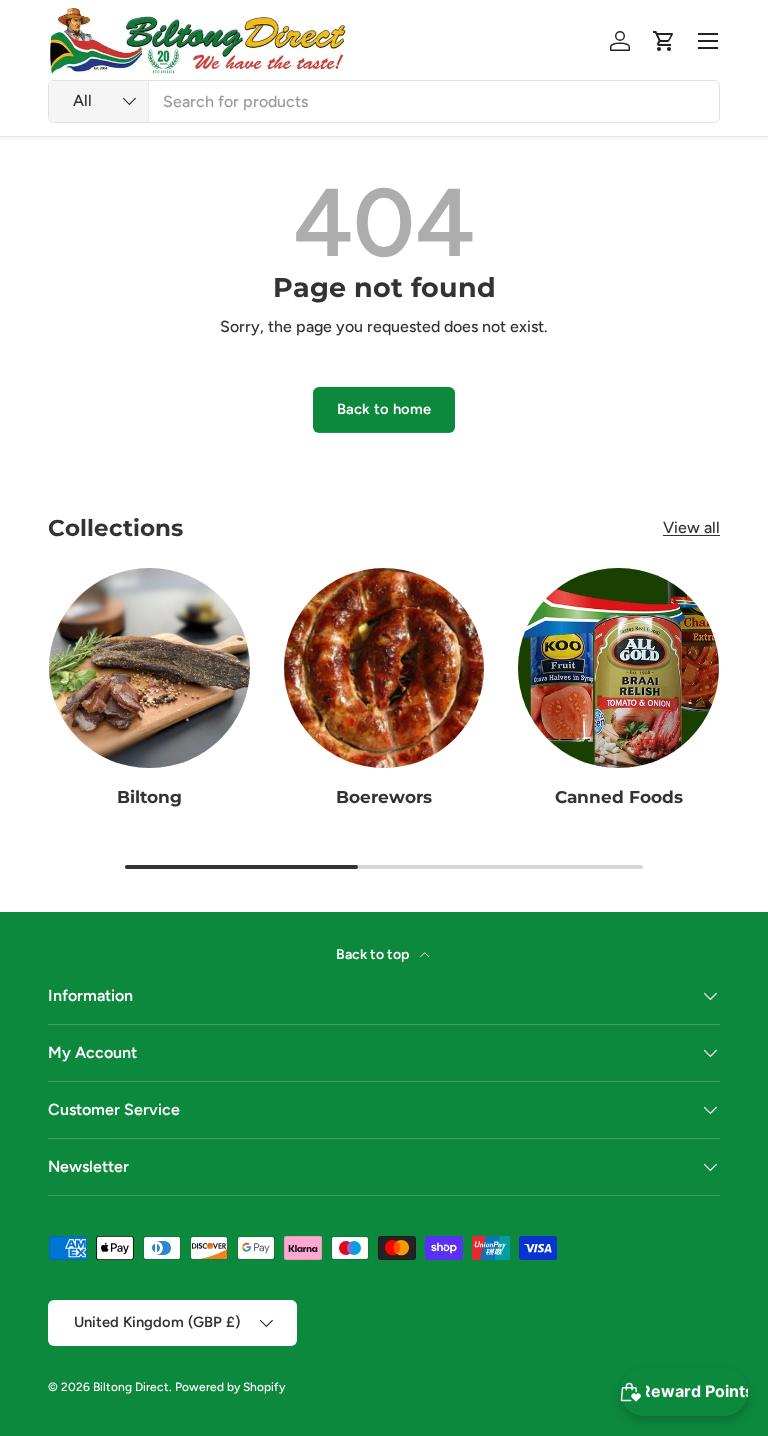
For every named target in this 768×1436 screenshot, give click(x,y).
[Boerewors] (384, 668)
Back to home (384, 409)
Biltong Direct (131, 1387)
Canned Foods (619, 796)
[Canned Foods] (618, 668)
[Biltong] (149, 668)
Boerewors (384, 796)
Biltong (149, 796)
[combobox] (384, 101)
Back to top (374, 954)
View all (691, 527)
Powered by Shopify (230, 1387)
